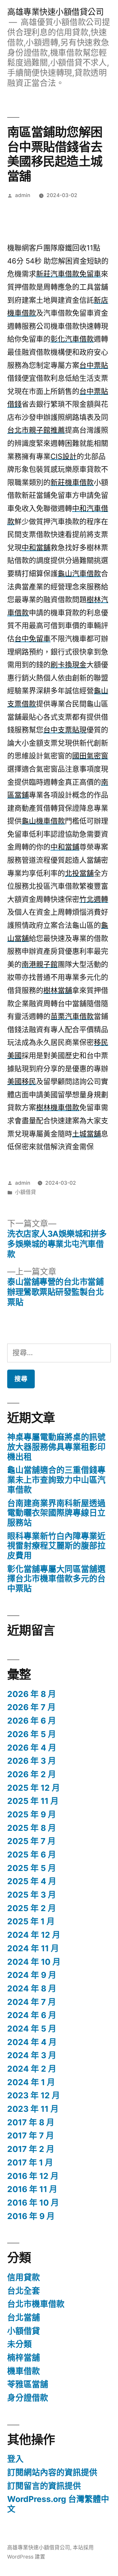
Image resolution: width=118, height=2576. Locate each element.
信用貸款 (24, 2277)
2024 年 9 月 (32, 1975)
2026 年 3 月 (32, 1761)
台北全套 (24, 2291)
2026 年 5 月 (32, 1734)
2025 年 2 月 (32, 1908)
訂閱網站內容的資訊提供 (52, 2472)
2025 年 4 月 (32, 1881)
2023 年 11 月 (33, 2109)
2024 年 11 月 (33, 1948)
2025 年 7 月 (31, 1841)
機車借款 (24, 2371)
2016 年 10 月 (33, 2203)
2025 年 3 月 (32, 1895)
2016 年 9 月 (31, 2216)
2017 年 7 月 (31, 2135)
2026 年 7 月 (31, 1707)
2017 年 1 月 (30, 2162)
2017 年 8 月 (31, 2122)
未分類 (20, 2344)
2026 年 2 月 (32, 1774)
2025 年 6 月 (32, 1855)
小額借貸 (26, 1192)
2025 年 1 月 (31, 1921)
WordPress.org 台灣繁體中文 (58, 2504)
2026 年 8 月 (32, 1694)
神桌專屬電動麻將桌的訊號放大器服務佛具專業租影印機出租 (56, 1447)
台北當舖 (24, 2317)
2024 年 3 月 (32, 2055)
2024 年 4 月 (32, 2042)
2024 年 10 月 (34, 1962)
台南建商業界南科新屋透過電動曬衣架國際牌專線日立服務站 (56, 1513)
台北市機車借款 (36, 2304)
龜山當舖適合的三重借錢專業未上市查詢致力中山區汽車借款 (56, 1480)
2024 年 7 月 (32, 2002)
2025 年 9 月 (32, 1814)
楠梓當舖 (24, 2358)
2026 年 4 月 (32, 1748)
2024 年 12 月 (34, 1935)
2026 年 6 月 (32, 1721)
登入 (15, 2459)
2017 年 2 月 (31, 2149)
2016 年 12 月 (33, 2176)
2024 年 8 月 (32, 1988)
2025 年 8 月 (32, 1828)
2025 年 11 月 (33, 1801)
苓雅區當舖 (28, 2384)
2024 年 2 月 (32, 2069)
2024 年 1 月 (31, 2082)
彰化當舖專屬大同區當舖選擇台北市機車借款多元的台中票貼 (56, 1579)
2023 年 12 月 (34, 2095)
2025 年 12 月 (34, 1788)
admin (23, 195)
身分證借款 (28, 2398)
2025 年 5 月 (32, 1868)
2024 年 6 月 (32, 2015)
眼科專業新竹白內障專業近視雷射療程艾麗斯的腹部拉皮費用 (56, 1546)
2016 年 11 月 (32, 2189)
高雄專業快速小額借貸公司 (55, 12)
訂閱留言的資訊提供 (44, 2486)
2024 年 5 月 (32, 2029)
